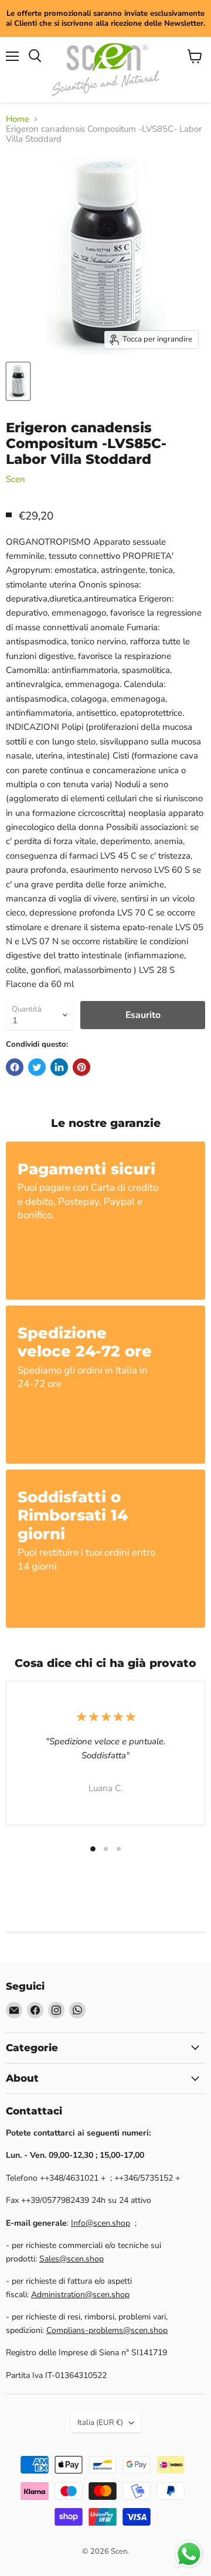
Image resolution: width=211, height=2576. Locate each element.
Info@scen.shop (101, 2223)
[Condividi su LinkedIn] (59, 1067)
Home (18, 119)
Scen (16, 479)
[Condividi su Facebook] (15, 1067)
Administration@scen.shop (80, 2295)
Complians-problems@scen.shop (107, 2330)
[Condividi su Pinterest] (81, 1067)
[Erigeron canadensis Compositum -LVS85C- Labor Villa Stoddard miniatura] (18, 381)
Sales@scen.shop (72, 2259)
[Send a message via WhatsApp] (189, 2554)
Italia (100, 2423)
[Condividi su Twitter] (37, 1067)
